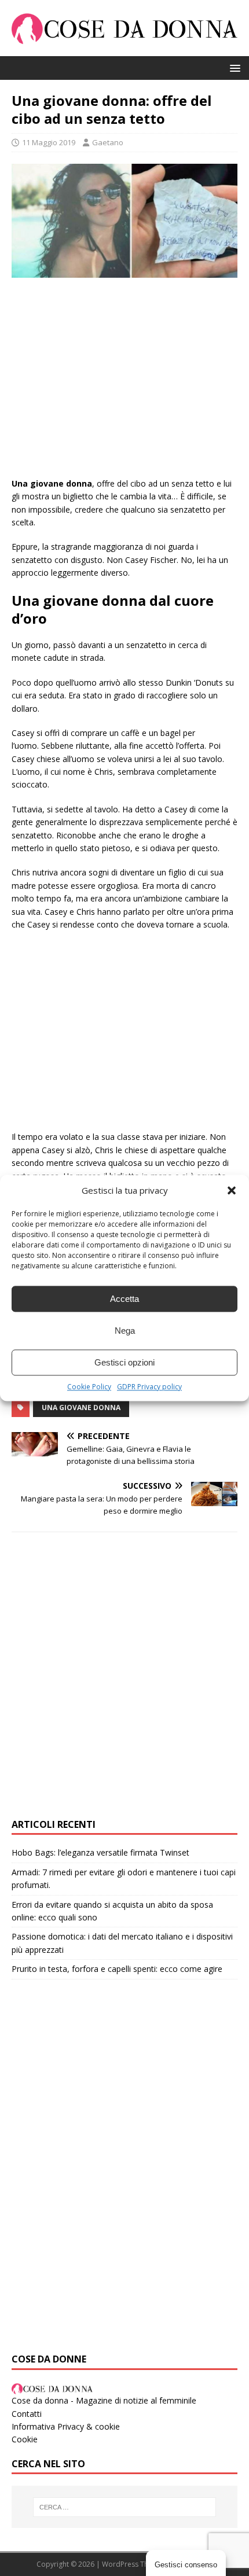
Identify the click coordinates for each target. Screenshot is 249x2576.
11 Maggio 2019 (49, 142)
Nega (125, 1331)
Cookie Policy (89, 1387)
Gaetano (108, 142)
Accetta (124, 1299)
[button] (232, 1190)
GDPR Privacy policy (149, 1387)
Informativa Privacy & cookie (66, 2426)
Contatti (27, 2414)
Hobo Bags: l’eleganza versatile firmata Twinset (100, 1852)
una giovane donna (81, 1407)
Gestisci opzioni (124, 1362)
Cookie (25, 2439)
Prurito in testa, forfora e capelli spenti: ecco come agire (117, 1969)
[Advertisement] (124, 383)
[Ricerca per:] (125, 2507)
